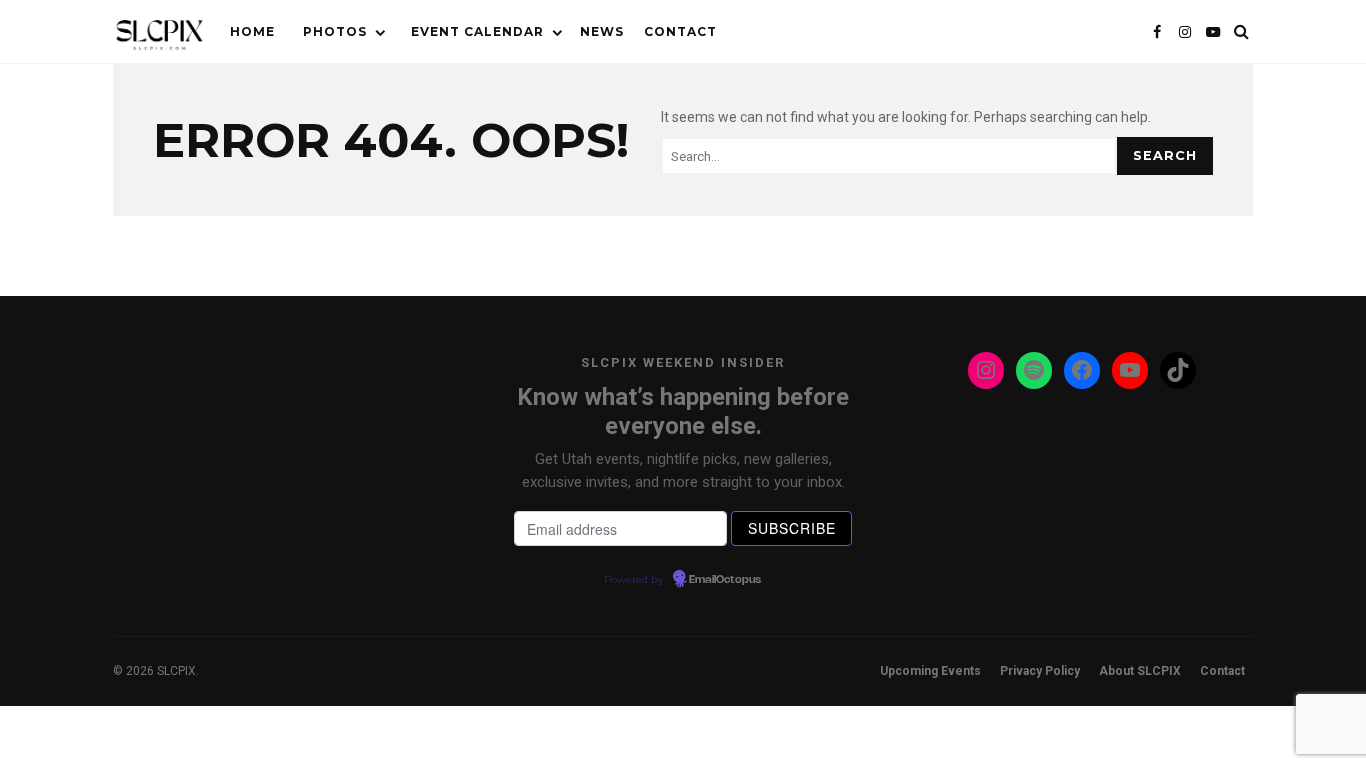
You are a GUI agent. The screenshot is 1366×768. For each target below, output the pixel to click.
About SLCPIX (1140, 671)
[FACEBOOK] (1157, 32)
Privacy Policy (1040, 671)
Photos (335, 31)
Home (252, 31)
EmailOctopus (725, 580)
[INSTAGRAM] (1185, 32)
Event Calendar (477, 31)
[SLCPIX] (159, 36)
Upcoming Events (930, 671)
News (602, 31)
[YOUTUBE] (1213, 32)
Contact (680, 31)
